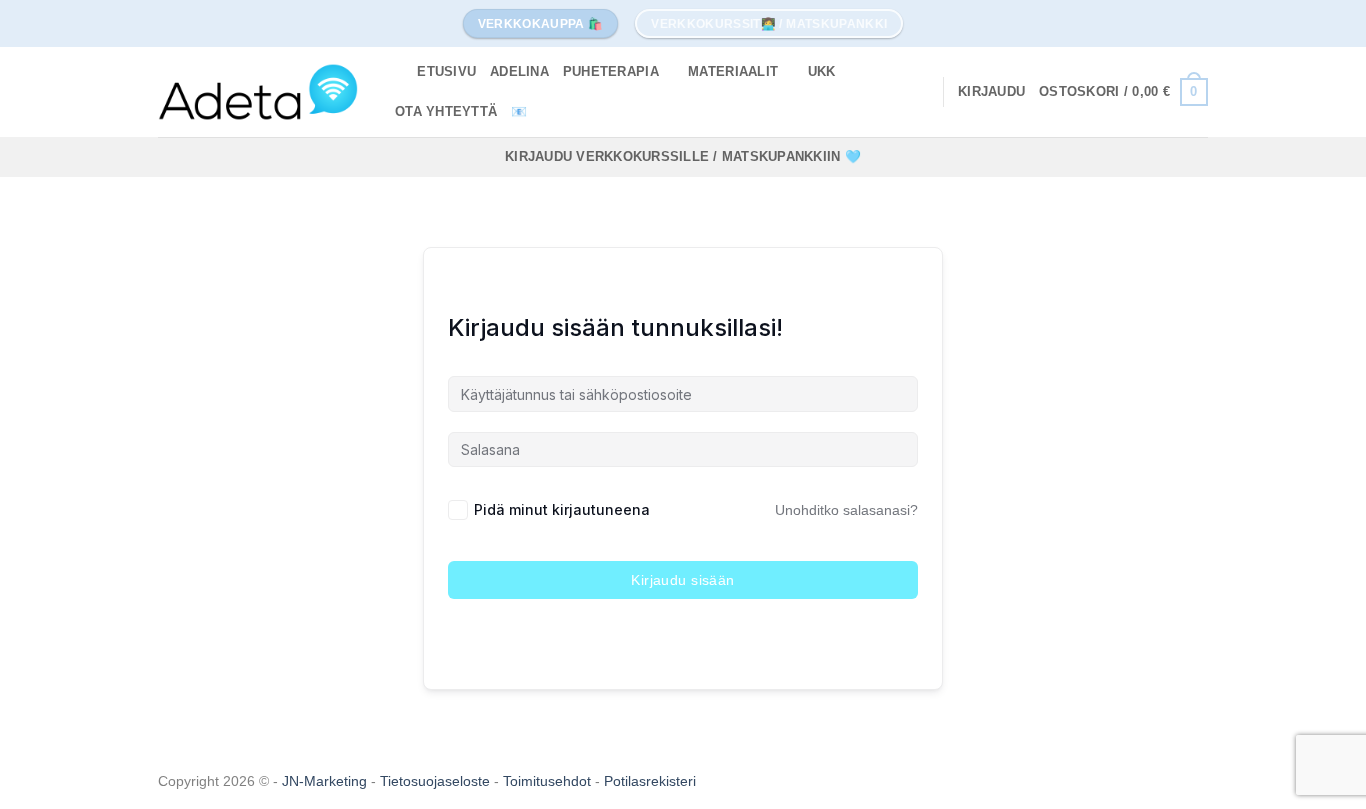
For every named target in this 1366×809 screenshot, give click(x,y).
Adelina (519, 71)
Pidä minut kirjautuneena (562, 509)
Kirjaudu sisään (682, 580)
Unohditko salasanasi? (846, 510)
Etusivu (446, 71)
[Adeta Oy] (258, 91)
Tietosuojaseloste (437, 781)
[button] (991, 92)
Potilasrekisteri (650, 781)
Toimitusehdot (549, 781)
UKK (822, 71)
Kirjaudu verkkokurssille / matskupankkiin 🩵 (683, 156)
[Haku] (395, 72)
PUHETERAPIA (611, 71)
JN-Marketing (326, 781)
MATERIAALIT (733, 71)
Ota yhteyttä (446, 111)
